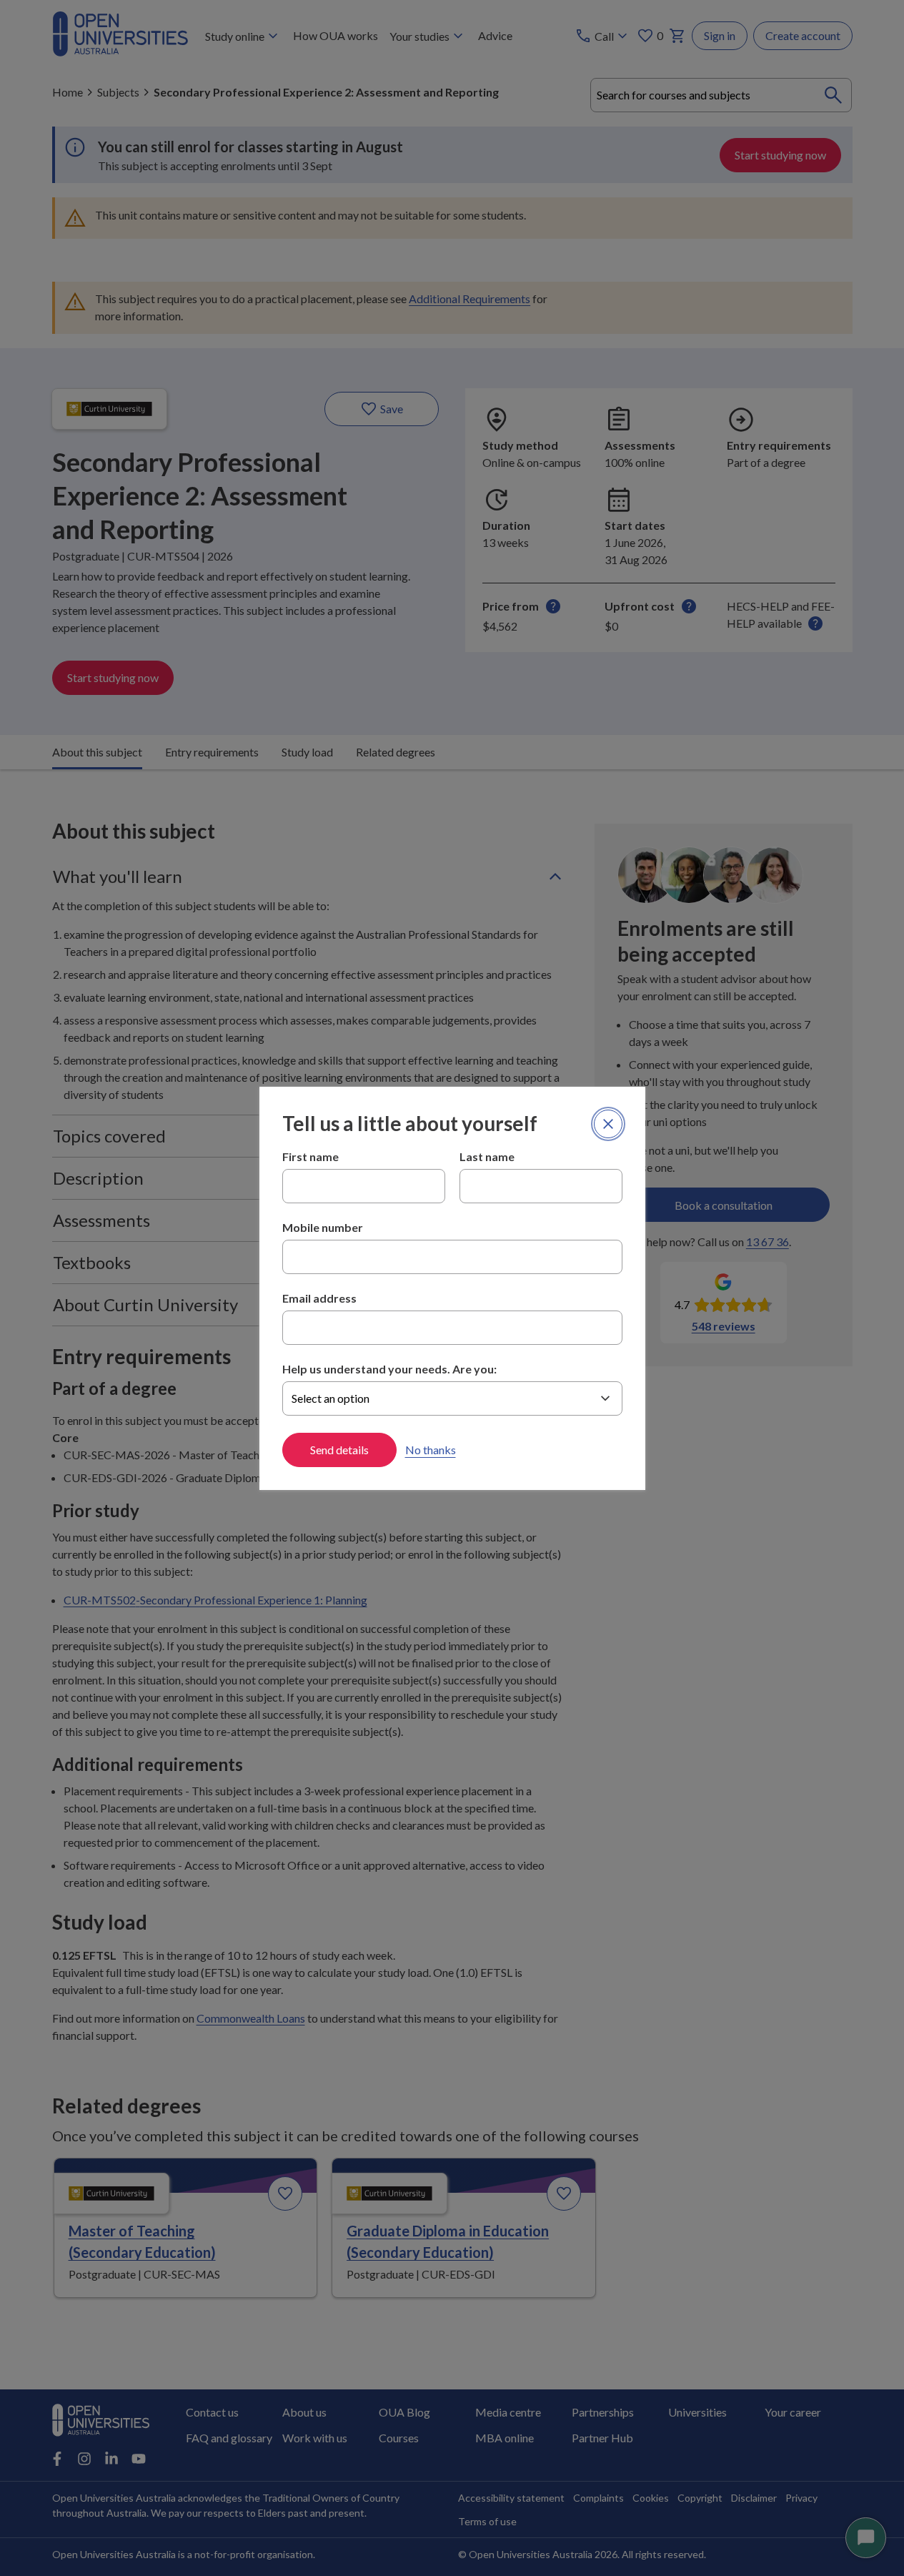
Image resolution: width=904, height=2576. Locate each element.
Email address (319, 1298)
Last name (487, 1156)
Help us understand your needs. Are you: (389, 1369)
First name (311, 1156)
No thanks (431, 1450)
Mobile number (323, 1227)
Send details (339, 1450)
